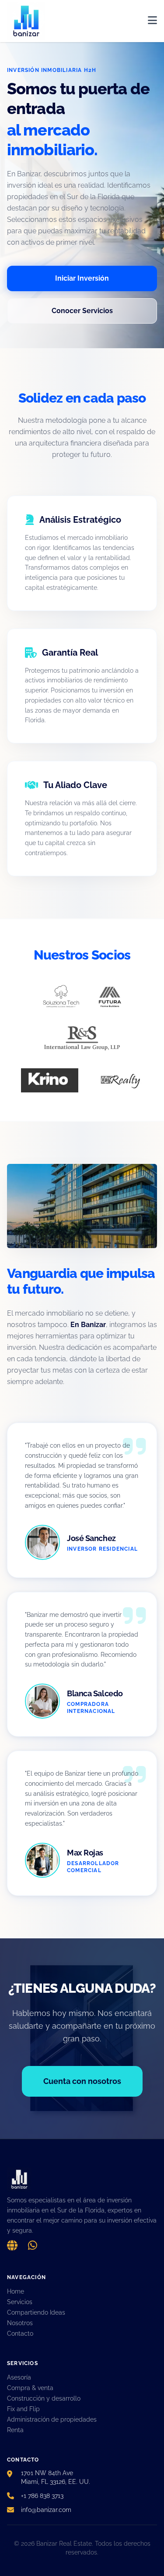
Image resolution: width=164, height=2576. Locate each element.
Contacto (20, 2333)
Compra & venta (30, 2388)
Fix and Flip (23, 2409)
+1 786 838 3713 (42, 2496)
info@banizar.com (46, 2510)
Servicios (20, 2302)
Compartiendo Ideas (36, 2312)
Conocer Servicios (82, 311)
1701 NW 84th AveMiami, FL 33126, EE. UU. (56, 2477)
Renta (15, 2430)
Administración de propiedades (52, 2419)
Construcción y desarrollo (44, 2398)
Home (16, 2291)
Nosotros (20, 2323)
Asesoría (19, 2377)
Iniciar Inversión (82, 278)
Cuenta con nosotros (82, 2081)
